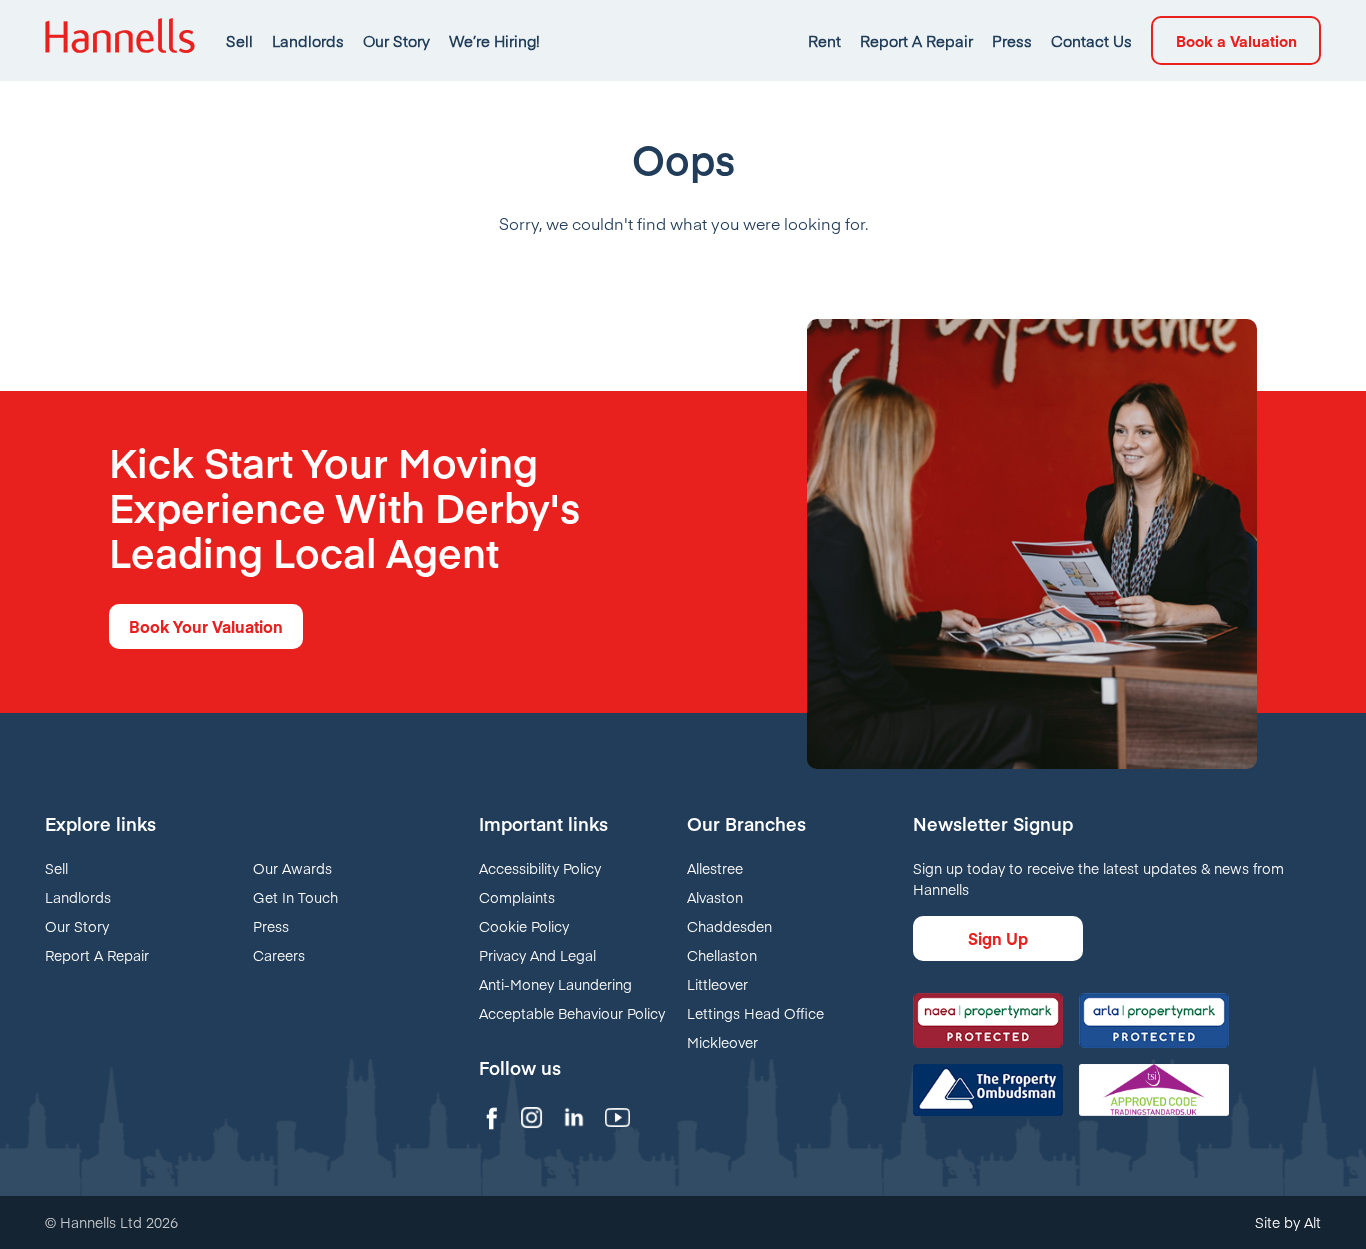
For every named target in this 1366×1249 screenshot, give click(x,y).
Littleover (717, 984)
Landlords (308, 40)
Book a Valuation (1236, 40)
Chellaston (722, 955)
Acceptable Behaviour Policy (572, 1013)
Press (1012, 40)
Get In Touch (295, 897)
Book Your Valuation (206, 626)
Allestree (715, 868)
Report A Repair (916, 40)
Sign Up (998, 938)
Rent (824, 40)
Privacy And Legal (537, 955)
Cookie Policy (524, 926)
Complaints (517, 897)
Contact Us (1091, 40)
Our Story (396, 40)
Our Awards (292, 868)
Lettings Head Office (755, 1013)
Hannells (120, 40)
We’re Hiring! (494, 40)
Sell (239, 40)
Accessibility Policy (540, 868)
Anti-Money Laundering (555, 984)
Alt (1312, 1222)
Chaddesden (729, 926)
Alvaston (715, 897)
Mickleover (722, 1042)
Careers (279, 955)
